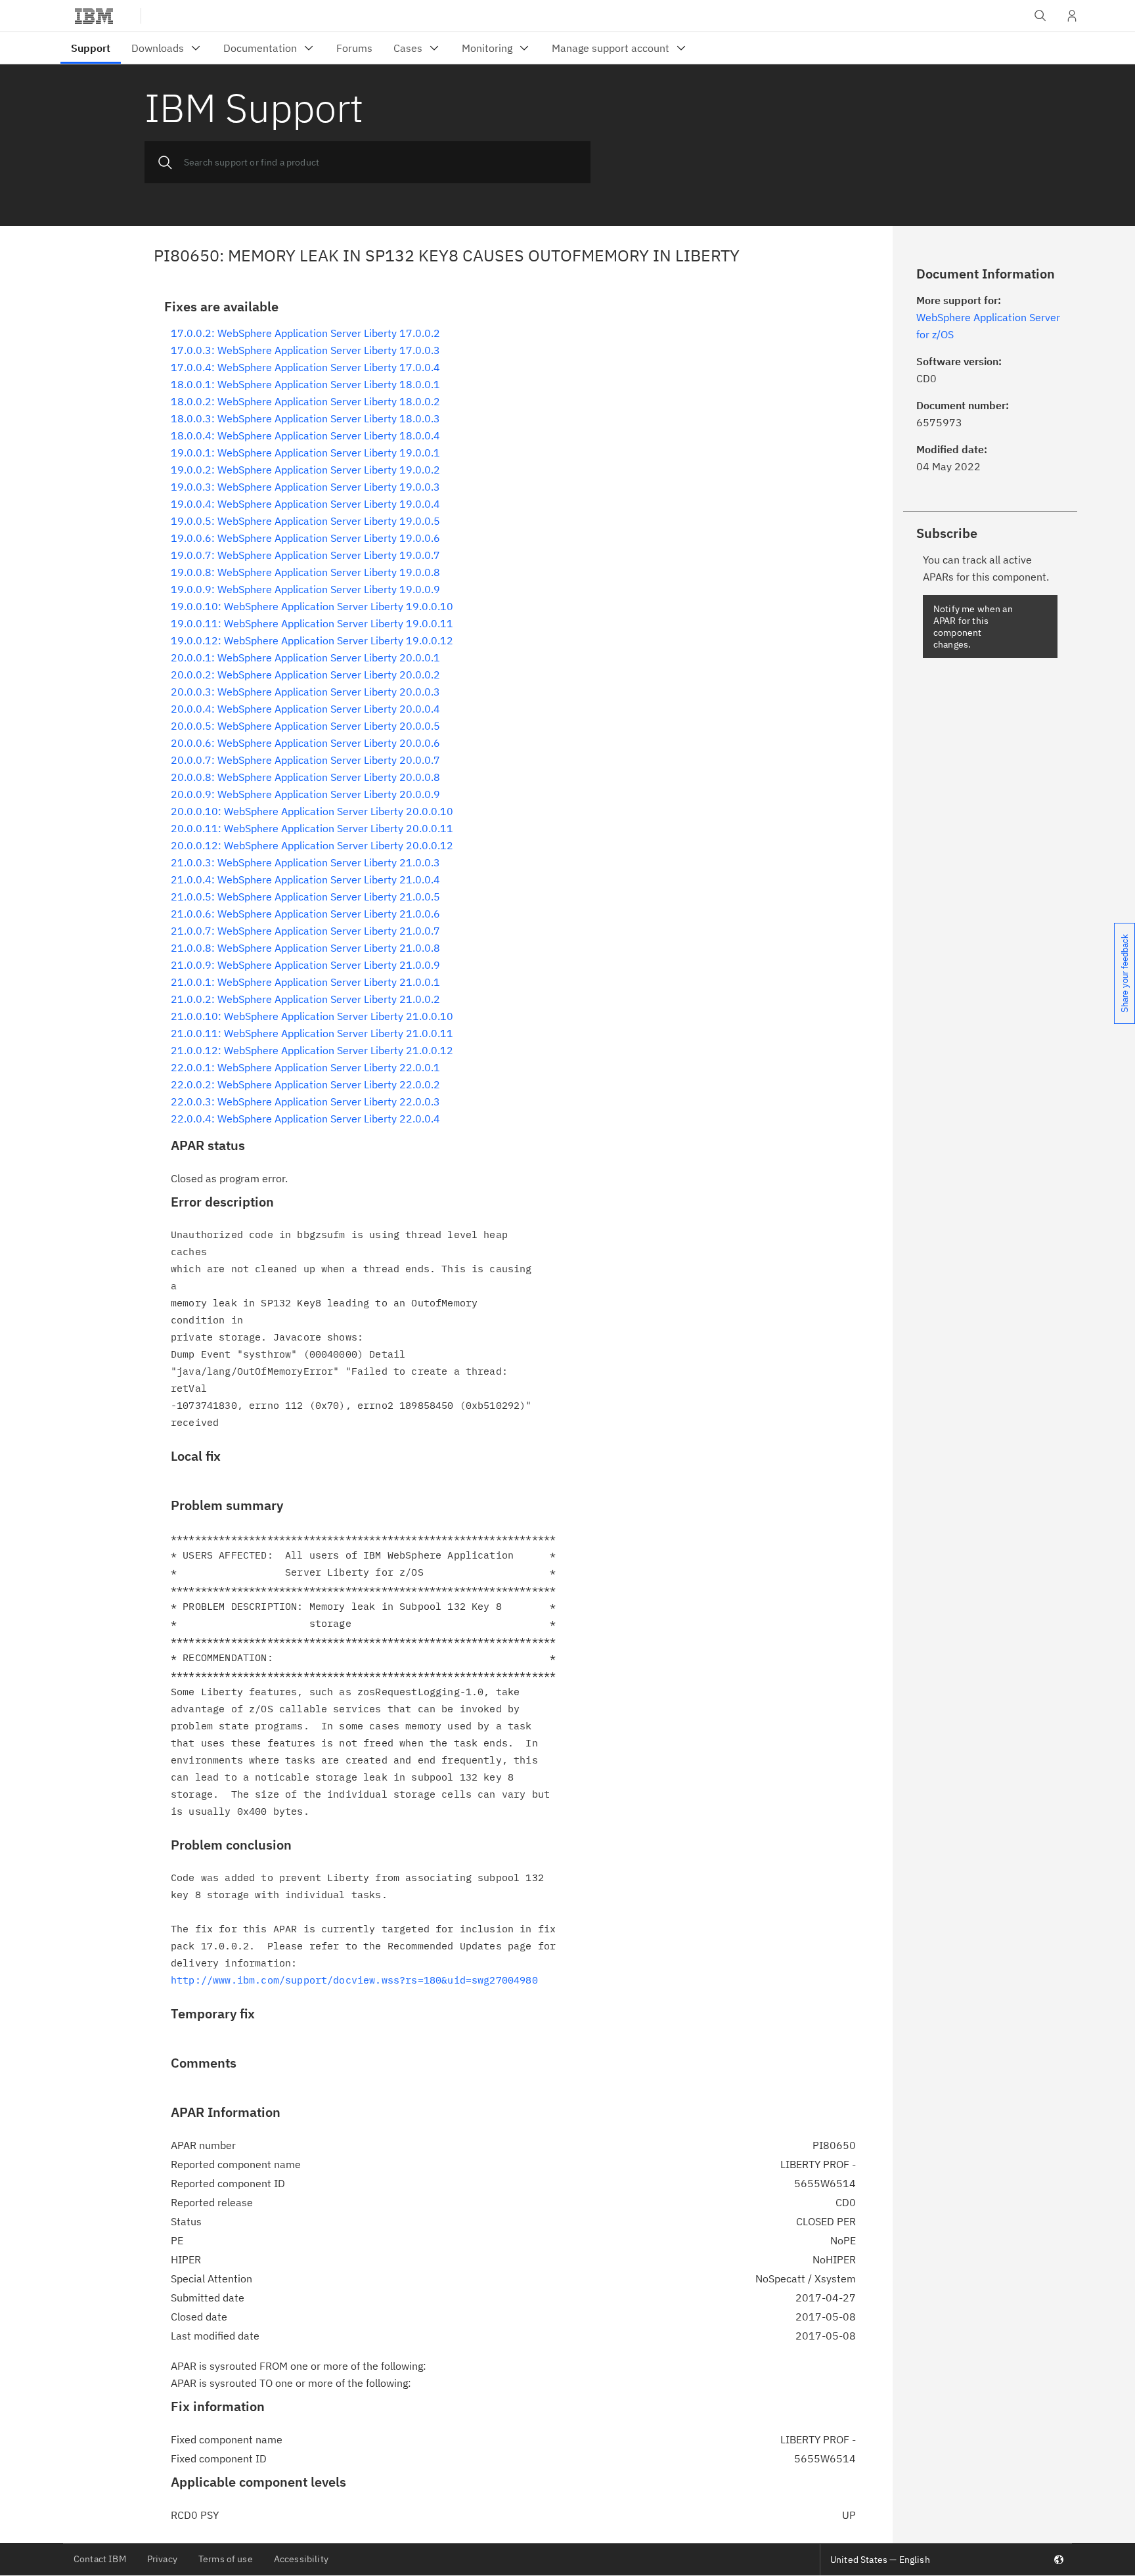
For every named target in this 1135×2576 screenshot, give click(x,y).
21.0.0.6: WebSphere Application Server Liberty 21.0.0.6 (305, 914)
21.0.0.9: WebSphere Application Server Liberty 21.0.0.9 (305, 965)
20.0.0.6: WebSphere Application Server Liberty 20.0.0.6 (305, 743)
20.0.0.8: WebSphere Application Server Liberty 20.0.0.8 (305, 777)
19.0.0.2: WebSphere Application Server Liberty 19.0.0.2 (305, 470)
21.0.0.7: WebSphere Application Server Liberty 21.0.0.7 (305, 931)
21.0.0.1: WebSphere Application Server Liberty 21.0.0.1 (305, 982)
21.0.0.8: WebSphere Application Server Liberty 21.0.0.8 (305, 948)
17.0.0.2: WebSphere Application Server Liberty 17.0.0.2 (305, 333)
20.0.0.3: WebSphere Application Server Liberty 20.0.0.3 (305, 692)
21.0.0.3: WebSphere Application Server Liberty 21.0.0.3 (305, 862)
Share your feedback (1125, 973)
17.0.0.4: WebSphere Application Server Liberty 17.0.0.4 (305, 367)
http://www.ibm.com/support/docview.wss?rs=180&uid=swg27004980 (354, 1980)
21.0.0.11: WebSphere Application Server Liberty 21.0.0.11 (312, 1033)
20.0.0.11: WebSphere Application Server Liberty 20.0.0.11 (312, 828)
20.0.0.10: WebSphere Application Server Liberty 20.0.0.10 (312, 811)
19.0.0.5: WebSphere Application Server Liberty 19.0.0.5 (305, 521)
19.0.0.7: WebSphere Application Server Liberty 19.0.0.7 (305, 555)
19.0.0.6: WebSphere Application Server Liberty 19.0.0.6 (305, 538)
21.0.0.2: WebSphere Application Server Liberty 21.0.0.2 (305, 999)
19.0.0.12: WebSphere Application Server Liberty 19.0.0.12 (312, 640)
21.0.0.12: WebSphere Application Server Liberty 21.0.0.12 (312, 1050)
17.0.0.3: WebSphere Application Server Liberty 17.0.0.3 (305, 350)
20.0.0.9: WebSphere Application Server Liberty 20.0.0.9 (305, 794)
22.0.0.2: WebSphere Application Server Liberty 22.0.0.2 (305, 1084)
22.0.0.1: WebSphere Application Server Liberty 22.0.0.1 (305, 1067)
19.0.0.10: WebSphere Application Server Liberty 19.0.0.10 (312, 606)
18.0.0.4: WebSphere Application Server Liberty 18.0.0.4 (305, 435)
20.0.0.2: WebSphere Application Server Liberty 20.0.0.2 (305, 675)
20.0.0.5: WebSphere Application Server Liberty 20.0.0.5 (305, 726)
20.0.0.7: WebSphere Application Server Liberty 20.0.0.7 (305, 760)
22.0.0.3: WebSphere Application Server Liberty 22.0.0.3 (305, 1101)
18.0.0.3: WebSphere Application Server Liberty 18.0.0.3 (305, 418)
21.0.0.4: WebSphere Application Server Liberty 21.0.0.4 (305, 879)
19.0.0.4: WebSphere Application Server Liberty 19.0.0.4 (305, 504)
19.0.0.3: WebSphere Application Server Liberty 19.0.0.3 (305, 487)
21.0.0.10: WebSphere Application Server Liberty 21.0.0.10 (312, 1016)
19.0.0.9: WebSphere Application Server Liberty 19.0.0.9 (305, 589)
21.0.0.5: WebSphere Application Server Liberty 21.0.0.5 (305, 897)
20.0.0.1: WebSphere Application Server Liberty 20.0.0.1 (305, 657)
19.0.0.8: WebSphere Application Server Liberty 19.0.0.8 (305, 572)
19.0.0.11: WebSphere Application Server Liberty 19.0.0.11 (312, 623)
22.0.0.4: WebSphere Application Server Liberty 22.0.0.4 (305, 1119)
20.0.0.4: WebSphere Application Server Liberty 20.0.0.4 (305, 709)
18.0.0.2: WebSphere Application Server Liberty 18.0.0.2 (305, 401)
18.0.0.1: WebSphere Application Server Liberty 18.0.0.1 (305, 384)
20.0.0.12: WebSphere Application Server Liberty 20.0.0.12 (312, 845)
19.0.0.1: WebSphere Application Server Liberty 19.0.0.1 (305, 453)
